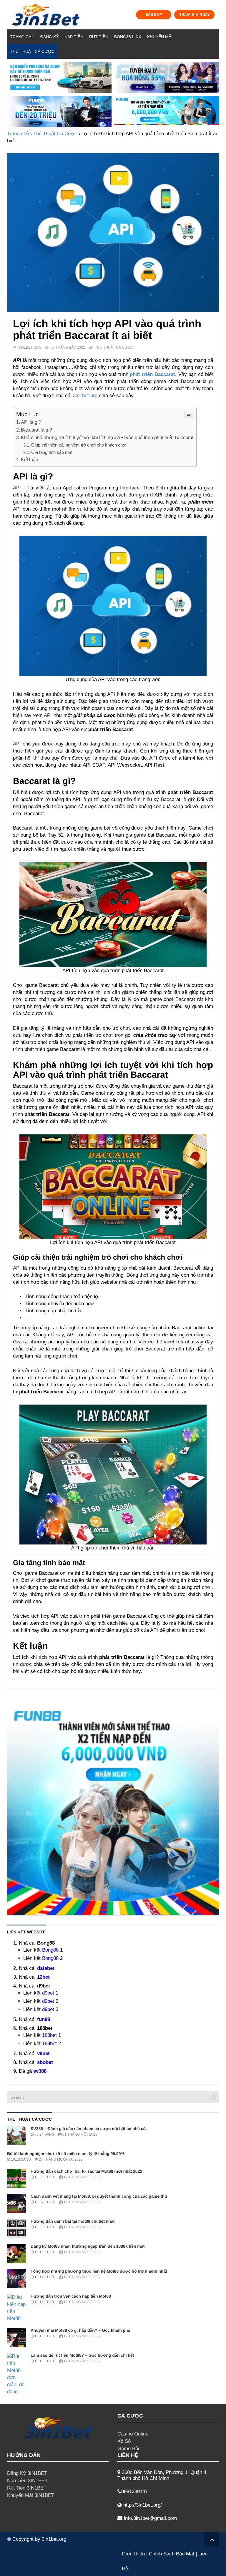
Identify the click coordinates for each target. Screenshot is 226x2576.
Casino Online (133, 2434)
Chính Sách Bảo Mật (172, 2554)
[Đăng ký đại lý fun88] (59, 77)
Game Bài (128, 2449)
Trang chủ (22, 37)
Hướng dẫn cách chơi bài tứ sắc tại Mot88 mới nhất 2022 (86, 2171)
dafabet (46, 1968)
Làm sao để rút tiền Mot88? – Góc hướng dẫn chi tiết (82, 2355)
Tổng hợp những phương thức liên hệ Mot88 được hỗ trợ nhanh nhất (99, 2271)
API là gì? (31, 422)
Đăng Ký (49, 37)
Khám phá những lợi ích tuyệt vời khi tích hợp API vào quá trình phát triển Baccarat (107, 437)
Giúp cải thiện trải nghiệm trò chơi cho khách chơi (79, 445)
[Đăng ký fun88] (113, 1809)
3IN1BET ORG (30, 347)
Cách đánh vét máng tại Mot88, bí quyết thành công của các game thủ (99, 2196)
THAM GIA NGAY (195, 15)
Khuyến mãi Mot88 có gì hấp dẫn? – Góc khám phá (80, 2330)
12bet (43, 1977)
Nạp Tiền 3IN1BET (27, 2481)
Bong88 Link (128, 37)
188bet (49, 2035)
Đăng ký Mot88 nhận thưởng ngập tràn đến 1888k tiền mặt (88, 2246)
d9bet (48, 1993)
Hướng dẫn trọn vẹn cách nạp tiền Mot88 (71, 2296)
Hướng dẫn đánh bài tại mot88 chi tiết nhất (73, 2221)
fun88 (44, 2019)
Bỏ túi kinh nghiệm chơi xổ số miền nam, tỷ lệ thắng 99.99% (66, 2154)
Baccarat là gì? (36, 430)
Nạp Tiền (74, 37)
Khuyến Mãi (160, 37)
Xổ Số (124, 2441)
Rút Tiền (99, 37)
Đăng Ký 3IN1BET (27, 2473)
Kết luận (30, 459)
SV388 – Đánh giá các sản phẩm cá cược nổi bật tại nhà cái (89, 2129)
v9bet (43, 2053)
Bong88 (50, 1950)
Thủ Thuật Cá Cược (32, 51)
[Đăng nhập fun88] (167, 112)
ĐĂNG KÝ (154, 15)
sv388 (40, 2071)
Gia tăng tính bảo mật (52, 452)
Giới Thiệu (133, 2554)
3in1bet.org (84, 396)
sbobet (45, 2062)
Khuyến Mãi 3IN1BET (31, 2495)
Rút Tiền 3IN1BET (27, 2488)
